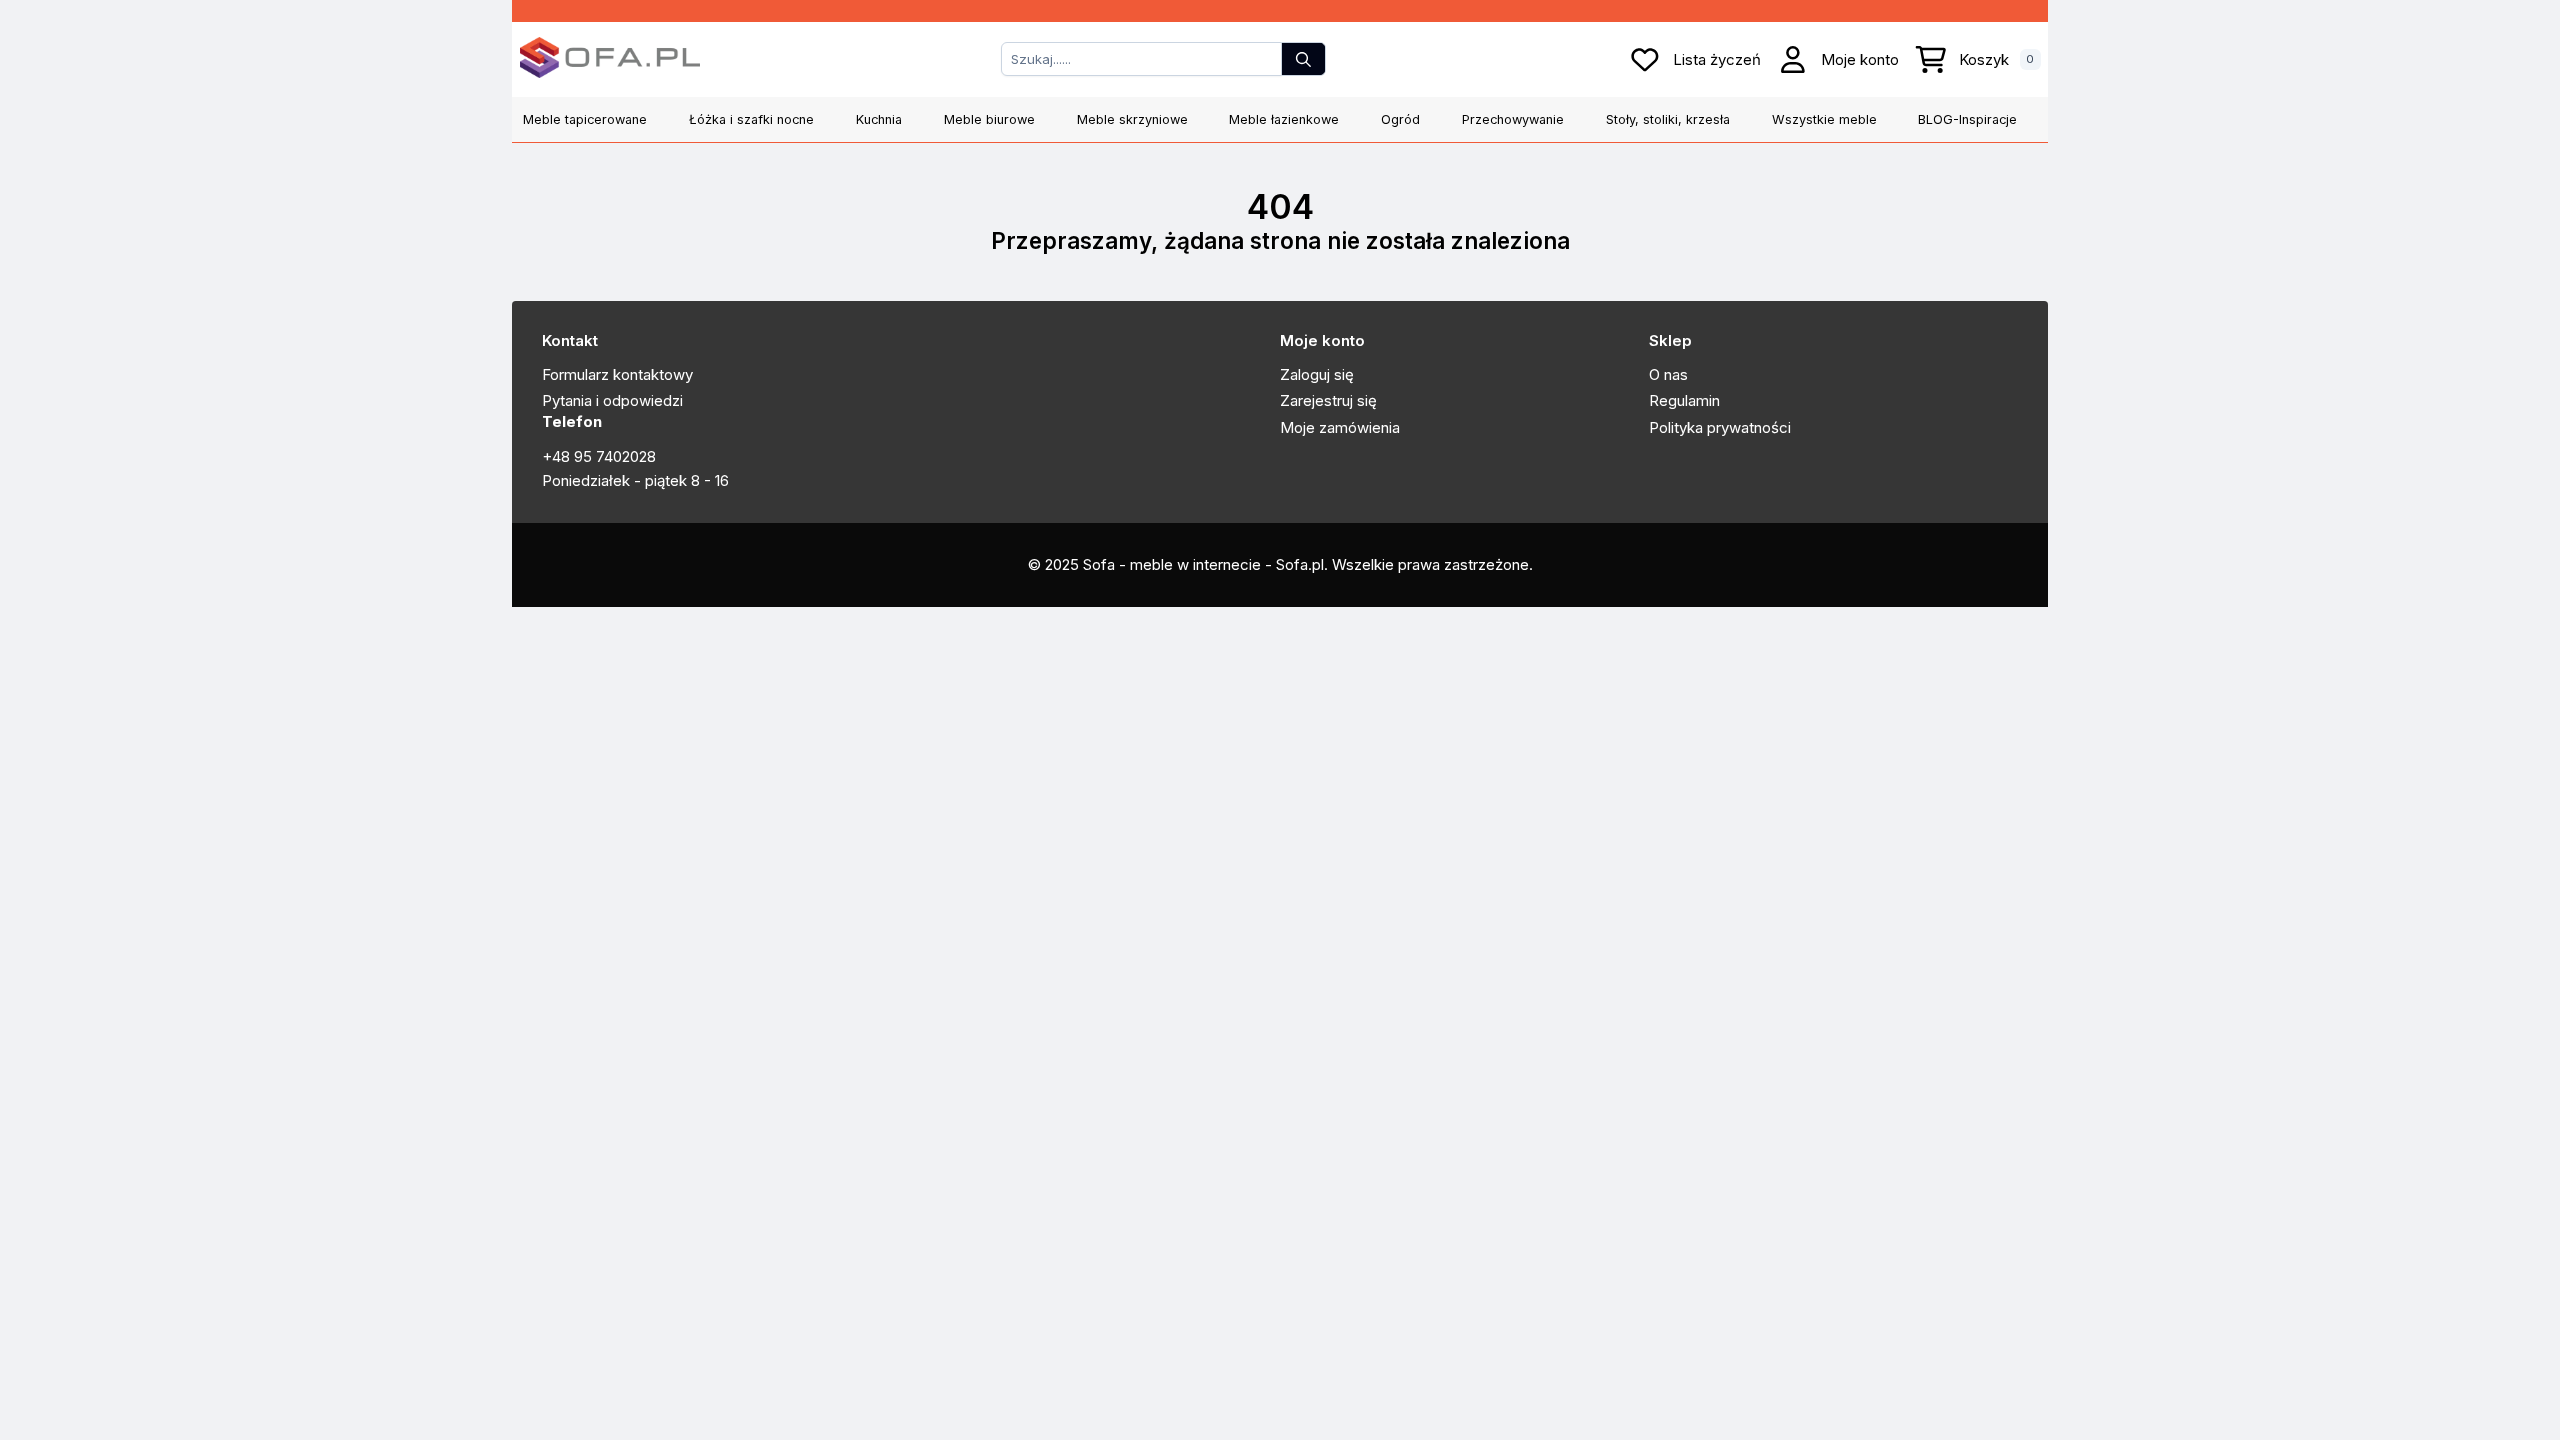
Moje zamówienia (1340, 427)
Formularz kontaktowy (617, 374)
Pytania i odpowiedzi (612, 400)
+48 (558, 456)
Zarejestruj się (1328, 400)
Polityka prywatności (1720, 427)
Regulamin (1684, 400)
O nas (1668, 374)
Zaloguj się (1317, 374)
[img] (1793, 59)
